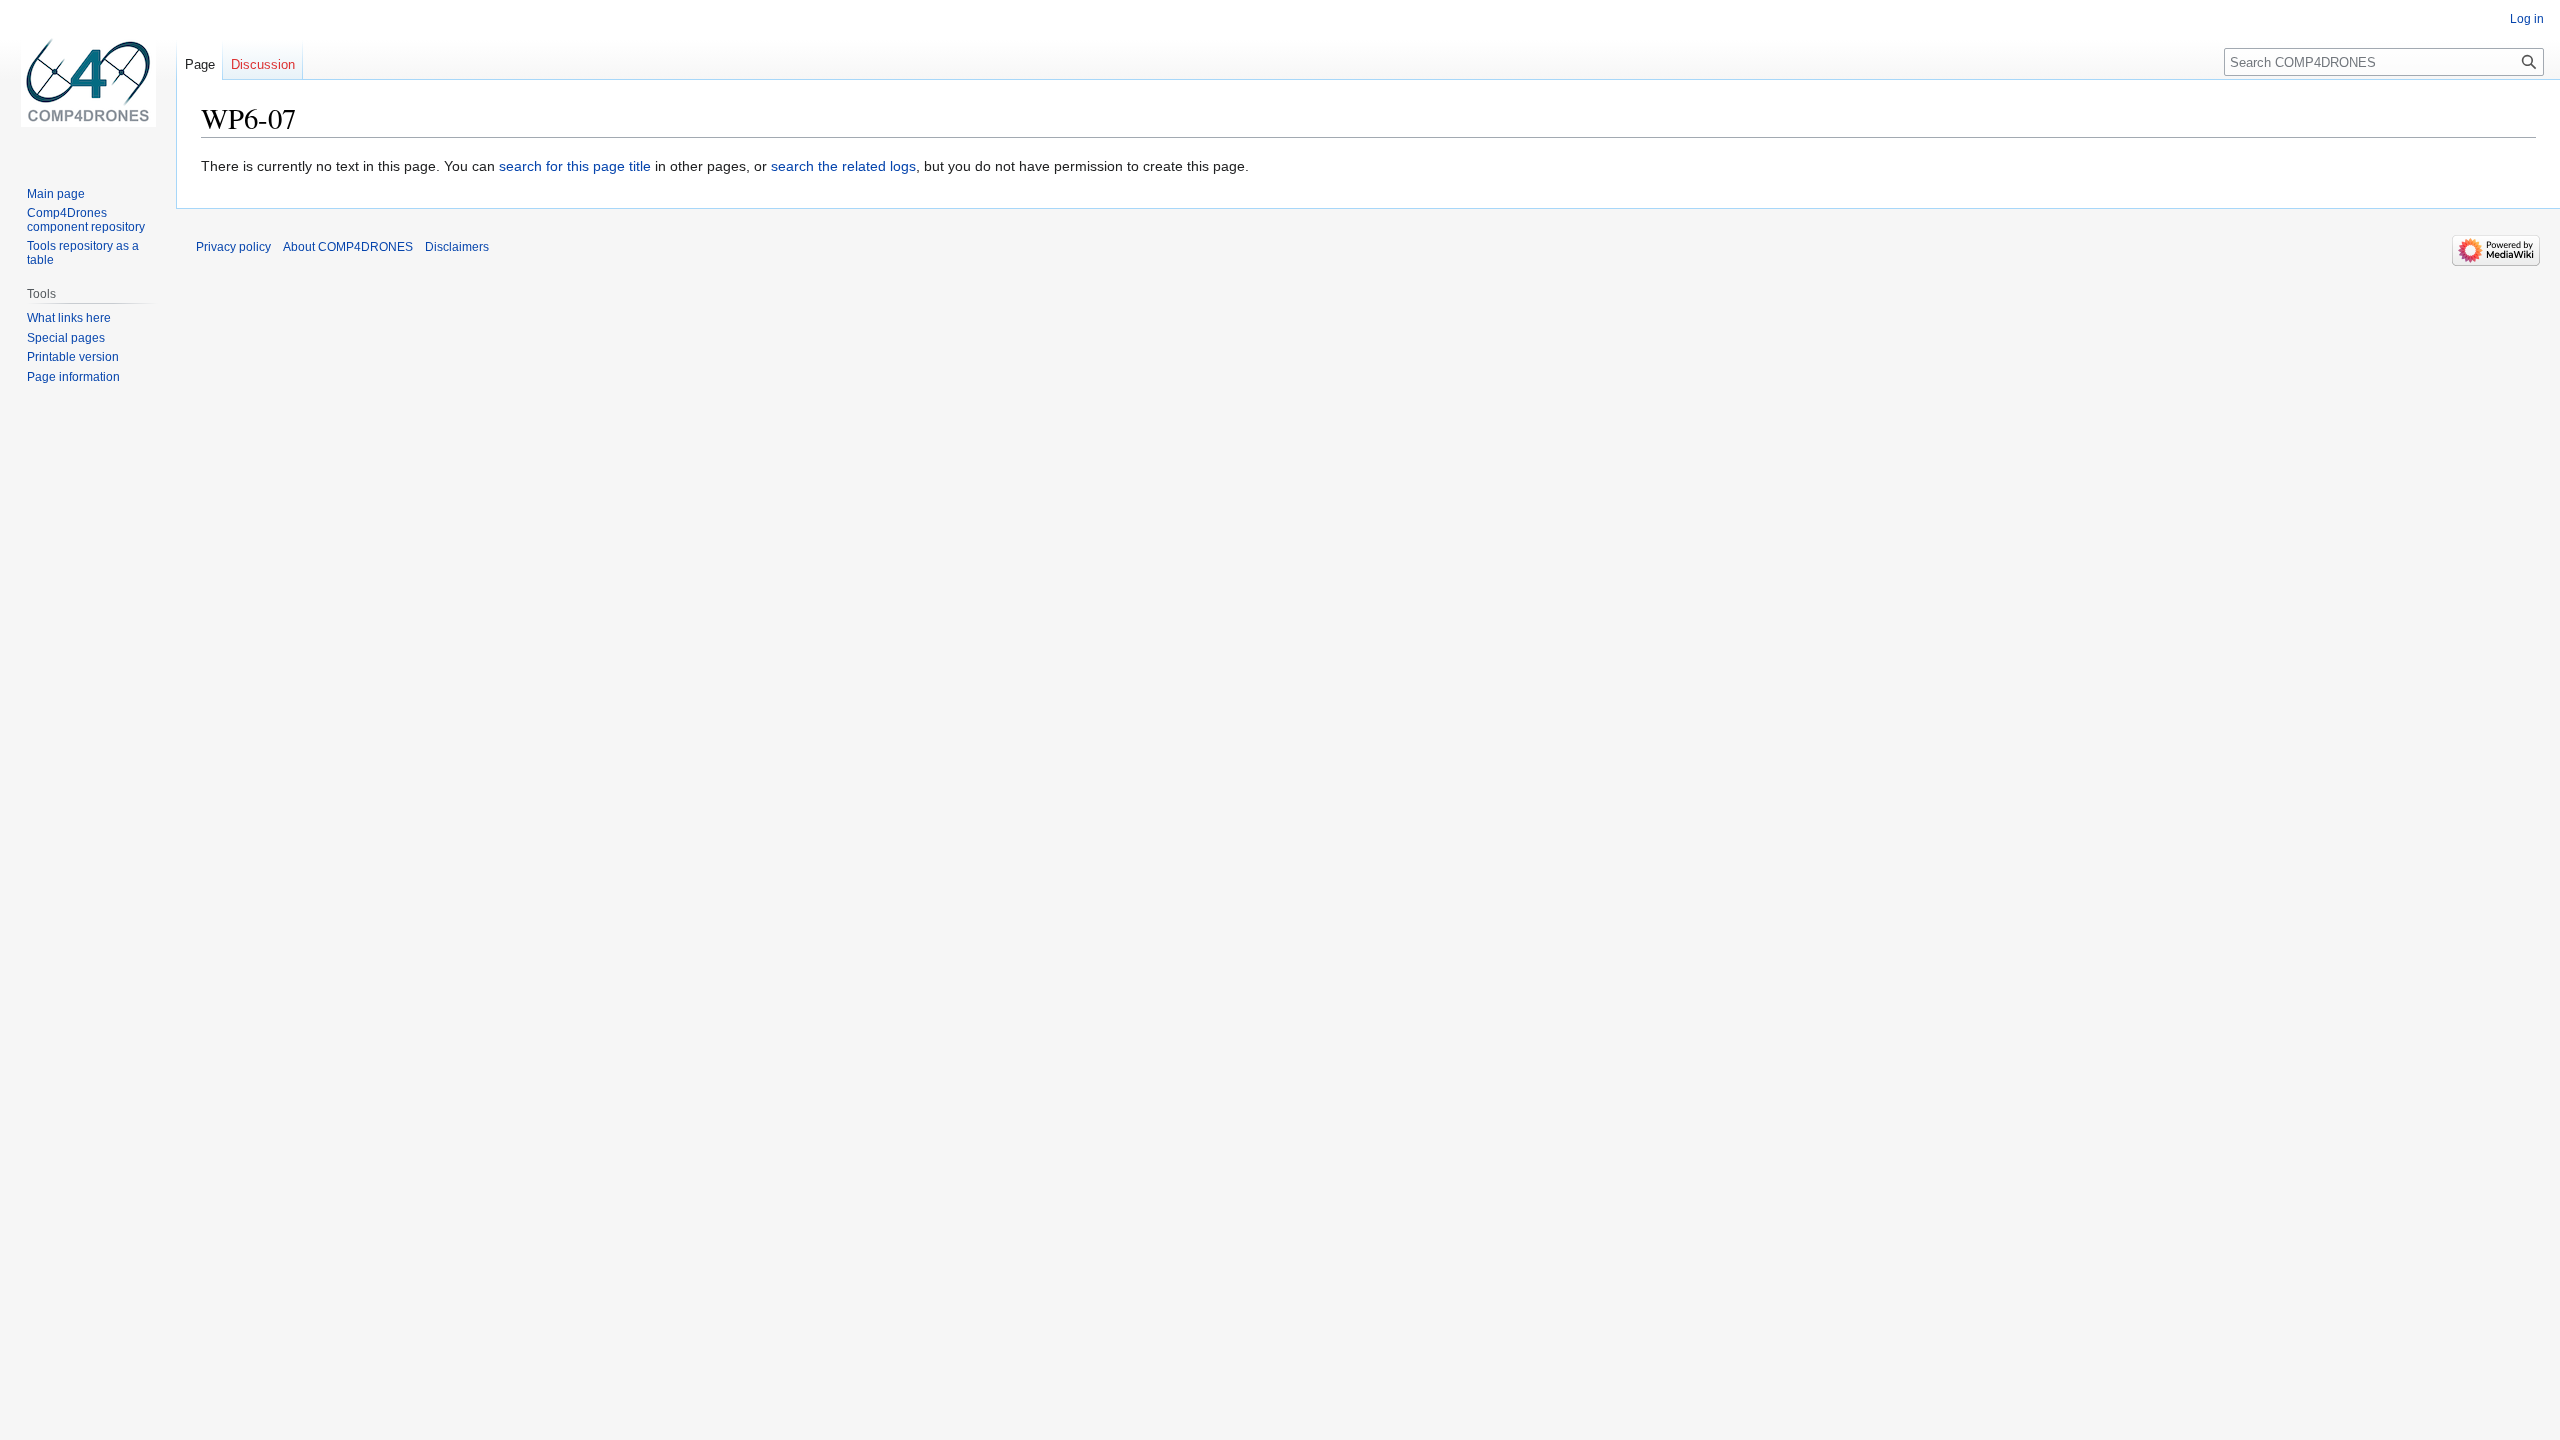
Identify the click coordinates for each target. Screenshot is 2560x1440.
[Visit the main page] (88, 80)
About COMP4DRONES (348, 247)
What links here (69, 318)
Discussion (263, 64)
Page (200, 64)
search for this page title (575, 166)
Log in (2527, 19)
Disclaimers (457, 247)
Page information (73, 377)
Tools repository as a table (83, 253)
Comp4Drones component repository (86, 220)
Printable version (73, 357)
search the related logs (843, 166)
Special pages (66, 338)
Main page (56, 194)
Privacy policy (233, 247)
